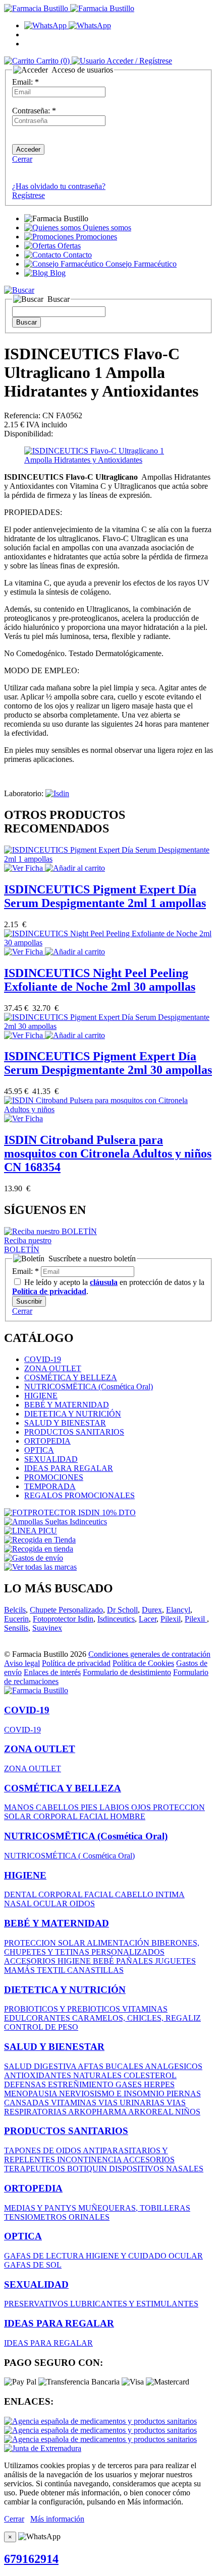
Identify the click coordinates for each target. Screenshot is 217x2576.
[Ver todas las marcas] (40, 1567)
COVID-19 (43, 1359)
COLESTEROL (150, 2075)
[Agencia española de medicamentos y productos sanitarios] (100, 2421)
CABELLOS (58, 1807)
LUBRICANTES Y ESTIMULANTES (134, 2304)
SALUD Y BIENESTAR (65, 1423)
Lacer (148, 1619)
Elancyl (178, 1610)
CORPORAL (56, 1816)
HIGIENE (41, 1396)
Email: (25, 82)
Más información (57, 2519)
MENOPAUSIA (32, 2094)
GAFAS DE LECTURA (45, 2256)
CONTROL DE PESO (41, 2027)
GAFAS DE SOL (33, 2265)
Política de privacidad (76, 1663)
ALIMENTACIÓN (119, 1943)
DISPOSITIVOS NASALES (156, 2169)
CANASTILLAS (95, 1970)
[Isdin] (57, 793)
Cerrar (22, 159)
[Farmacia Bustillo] (69, 8)
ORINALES (89, 2217)
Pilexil (171, 1619)
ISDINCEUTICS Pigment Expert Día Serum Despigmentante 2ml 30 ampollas (108, 1063)
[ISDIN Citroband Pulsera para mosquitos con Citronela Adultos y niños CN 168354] (108, 1109)
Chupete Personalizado (66, 1610)
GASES (130, 2084)
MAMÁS (20, 1970)
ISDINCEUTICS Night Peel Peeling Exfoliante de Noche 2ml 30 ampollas (100, 980)
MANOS (20, 1807)
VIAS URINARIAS (132, 2103)
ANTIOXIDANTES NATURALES (64, 2075)
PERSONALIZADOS (128, 1952)
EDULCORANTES (38, 2018)
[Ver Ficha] (24, 868)
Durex (152, 1610)
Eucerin (16, 1619)
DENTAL (21, 1894)
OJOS (142, 1807)
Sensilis (16, 1628)
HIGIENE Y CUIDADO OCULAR (144, 2256)
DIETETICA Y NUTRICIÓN (73, 1414)
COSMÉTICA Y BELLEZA (71, 1377)
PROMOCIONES (54, 1477)
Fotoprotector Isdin (63, 1619)
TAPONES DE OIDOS (43, 2150)
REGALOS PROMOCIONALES (79, 1495)
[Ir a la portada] (36, 1690)
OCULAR (51, 1904)
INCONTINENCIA (90, 2160)
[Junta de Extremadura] (43, 2448)
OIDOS (82, 1904)
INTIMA (170, 1894)
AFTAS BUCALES (111, 2066)
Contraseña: (34, 111)
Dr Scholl (122, 1610)
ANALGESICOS (174, 2066)
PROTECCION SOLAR (45, 1943)
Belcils (15, 1610)
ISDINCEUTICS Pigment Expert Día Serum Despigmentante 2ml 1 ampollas (105, 896)
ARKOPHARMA (98, 2112)
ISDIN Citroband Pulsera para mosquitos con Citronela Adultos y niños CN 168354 (108, 1153)
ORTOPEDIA (47, 1441)
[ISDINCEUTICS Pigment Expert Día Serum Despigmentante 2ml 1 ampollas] (108, 859)
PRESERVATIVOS (37, 2304)
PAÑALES (135, 1961)
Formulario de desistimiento (127, 1672)
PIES (90, 1807)
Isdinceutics (116, 1619)
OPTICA (39, 1450)
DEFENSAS (26, 2084)
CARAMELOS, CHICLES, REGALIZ (137, 2018)
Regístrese (29, 195)
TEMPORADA (50, 1486)
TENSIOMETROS (36, 2217)
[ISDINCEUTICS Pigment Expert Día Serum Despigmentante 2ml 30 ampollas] (108, 1026)
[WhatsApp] (68, 25)
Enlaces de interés (52, 1672)
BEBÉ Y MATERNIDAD (67, 1405)
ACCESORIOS (31, 1961)
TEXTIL (52, 1970)
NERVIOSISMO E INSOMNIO (113, 2094)
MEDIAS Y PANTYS (41, 2208)
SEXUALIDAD (51, 1459)
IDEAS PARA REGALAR (69, 1468)
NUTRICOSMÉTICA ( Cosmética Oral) (69, 1856)
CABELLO (135, 1894)
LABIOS (115, 1807)
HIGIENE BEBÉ (87, 1961)
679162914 (31, 2559)
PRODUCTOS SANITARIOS (74, 1432)
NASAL (19, 1904)
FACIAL (95, 1816)
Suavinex (47, 1628)
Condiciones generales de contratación (149, 1654)
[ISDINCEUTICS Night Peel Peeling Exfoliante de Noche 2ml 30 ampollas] (108, 943)
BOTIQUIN (88, 2169)
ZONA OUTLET (53, 1368)
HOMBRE (128, 1816)
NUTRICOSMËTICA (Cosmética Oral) (89, 1387)
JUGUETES (175, 1961)
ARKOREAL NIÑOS (164, 2112)
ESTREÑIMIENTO (82, 2084)
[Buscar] (19, 290)
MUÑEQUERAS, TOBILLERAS (134, 2208)
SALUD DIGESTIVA (41, 2066)
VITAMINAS (145, 2009)
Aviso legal (22, 1663)
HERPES (159, 2084)
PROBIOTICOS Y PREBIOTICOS (63, 2009)
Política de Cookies (143, 1663)
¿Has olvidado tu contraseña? (59, 186)
